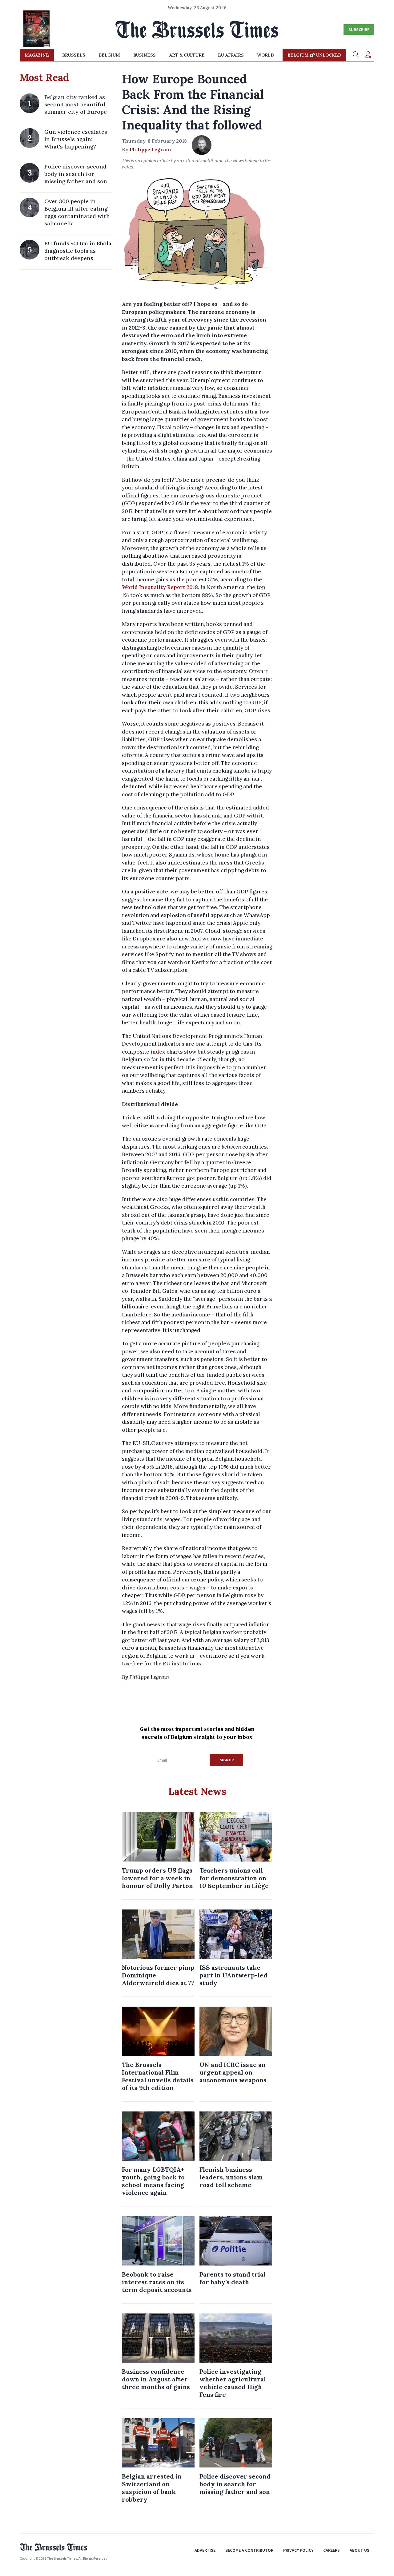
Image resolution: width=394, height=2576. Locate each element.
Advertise (205, 2550)
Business (145, 55)
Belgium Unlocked (314, 55)
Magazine (37, 55)
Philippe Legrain (150, 149)
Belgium (109, 55)
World (265, 55)
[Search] (356, 55)
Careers (332, 2550)
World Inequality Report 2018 (160, 587)
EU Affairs (231, 55)
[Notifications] (368, 55)
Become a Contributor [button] (249, 2550)
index (158, 1052)
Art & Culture (187, 55)
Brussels (74, 55)
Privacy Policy (298, 2550)
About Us (360, 2550)
